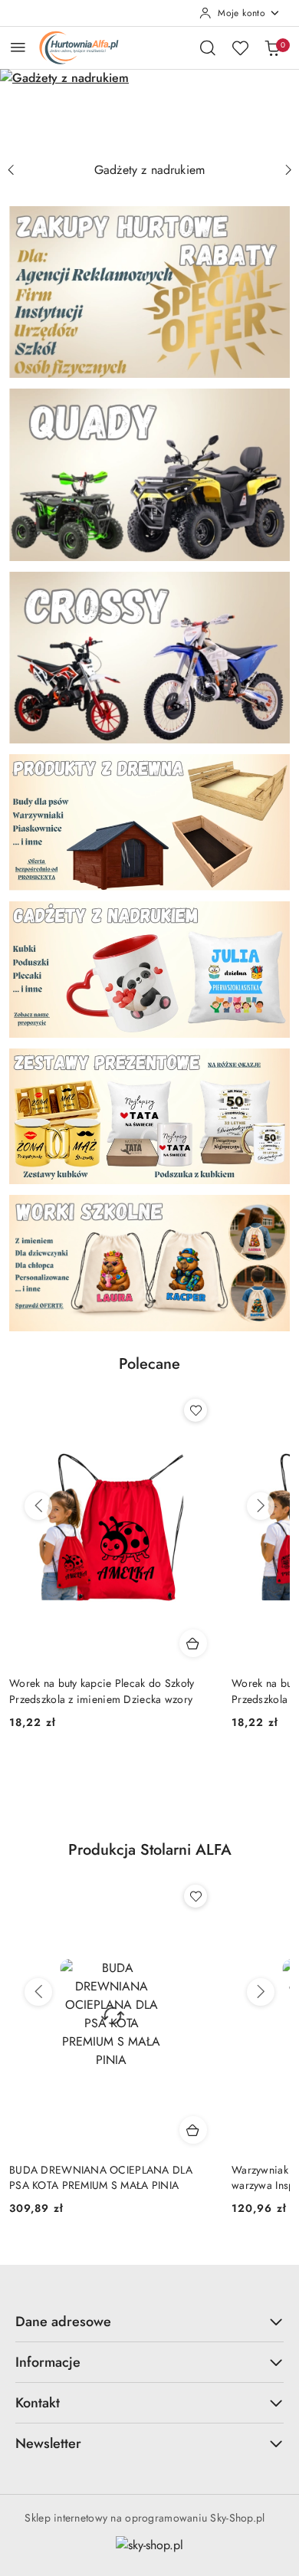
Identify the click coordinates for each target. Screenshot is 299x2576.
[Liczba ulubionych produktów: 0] (240, 48)
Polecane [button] (149, 1364)
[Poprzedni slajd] (11, 170)
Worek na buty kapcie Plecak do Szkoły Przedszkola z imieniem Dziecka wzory (102, 1691)
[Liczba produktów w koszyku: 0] (272, 48)
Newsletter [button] (48, 2443)
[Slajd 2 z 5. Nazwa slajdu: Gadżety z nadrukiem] (149, 112)
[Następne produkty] (261, 1506)
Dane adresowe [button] (63, 2322)
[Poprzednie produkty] (38, 1506)
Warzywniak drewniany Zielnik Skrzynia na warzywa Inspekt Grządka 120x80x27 (110, 2177)
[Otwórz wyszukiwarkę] (208, 48)
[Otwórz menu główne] (18, 47)
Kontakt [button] (38, 2403)
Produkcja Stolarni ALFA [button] (150, 1850)
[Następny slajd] (288, 170)
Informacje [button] (48, 2362)
